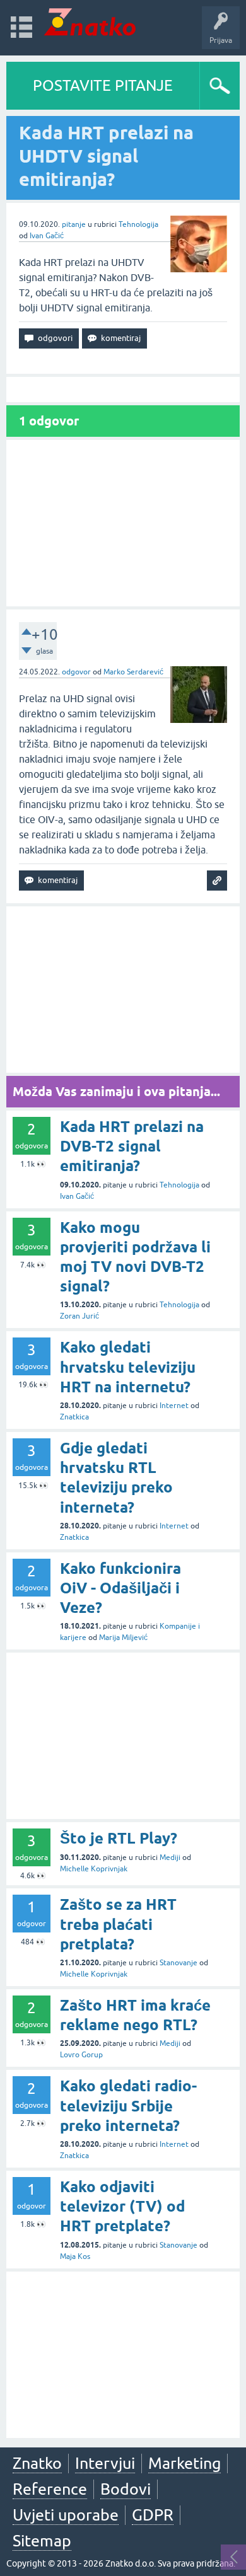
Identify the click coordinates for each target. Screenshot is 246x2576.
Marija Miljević (123, 1637)
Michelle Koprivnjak (94, 1869)
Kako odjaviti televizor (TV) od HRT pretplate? (122, 2206)
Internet (174, 1406)
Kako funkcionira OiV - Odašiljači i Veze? (120, 1588)
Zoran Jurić (79, 1316)
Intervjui (105, 2463)
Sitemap (42, 2541)
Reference (50, 2489)
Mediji (170, 1857)
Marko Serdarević (133, 672)
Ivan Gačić (47, 236)
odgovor (76, 672)
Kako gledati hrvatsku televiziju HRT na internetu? (128, 1367)
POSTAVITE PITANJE (103, 85)
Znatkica (74, 1417)
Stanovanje (179, 1963)
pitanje (74, 224)
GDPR (153, 2515)
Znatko (37, 2463)
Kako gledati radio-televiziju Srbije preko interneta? (128, 2105)
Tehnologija (138, 224)
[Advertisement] (123, 523)
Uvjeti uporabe (66, 2515)
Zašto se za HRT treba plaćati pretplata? (118, 1924)
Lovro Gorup (81, 2055)
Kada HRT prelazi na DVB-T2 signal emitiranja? (132, 1146)
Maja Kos (75, 2256)
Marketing (184, 2463)
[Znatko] (90, 22)
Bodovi (126, 2489)
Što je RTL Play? (119, 1838)
